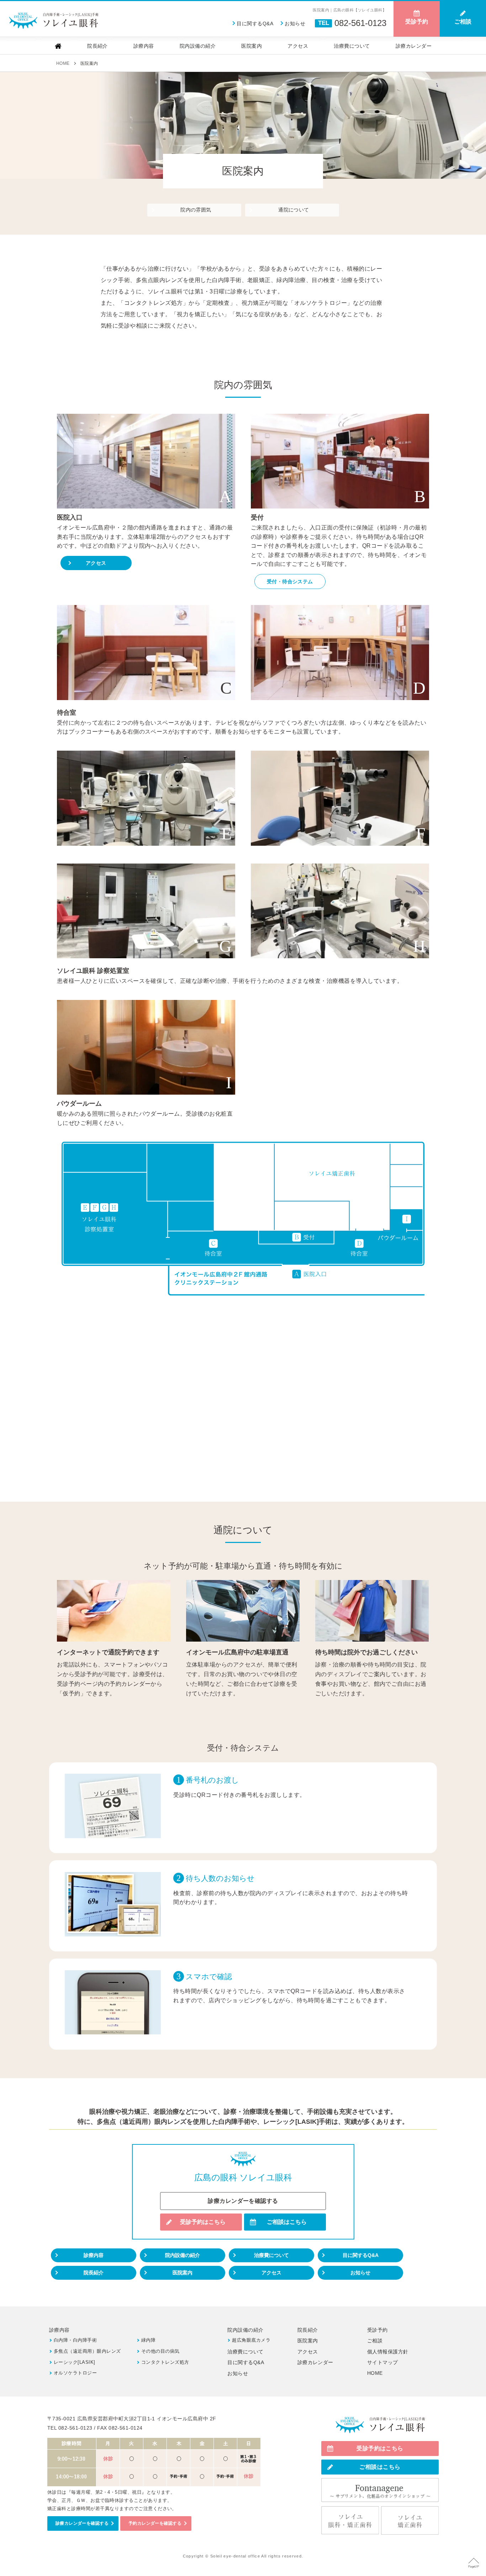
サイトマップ (383, 2362)
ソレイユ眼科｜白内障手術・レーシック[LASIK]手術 (53, 21)
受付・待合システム (290, 582)
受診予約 (377, 2330)
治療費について (352, 46)
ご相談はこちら (287, 2222)
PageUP (474, 2567)
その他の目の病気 (160, 2351)
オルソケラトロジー (75, 2373)
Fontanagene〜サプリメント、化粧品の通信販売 (380, 2490)
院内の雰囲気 (196, 210)
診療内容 (144, 46)
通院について (294, 210)
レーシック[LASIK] (75, 2362)
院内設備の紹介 (198, 46)
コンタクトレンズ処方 (165, 2362)
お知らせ (295, 24)
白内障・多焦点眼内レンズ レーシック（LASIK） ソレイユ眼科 (380, 2425)
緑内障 (148, 2340)
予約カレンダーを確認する (155, 2523)
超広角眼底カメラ (251, 2340)
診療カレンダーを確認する (243, 2201)
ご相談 (375, 2341)
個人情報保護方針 (388, 2352)
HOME (375, 2373)
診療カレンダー (414, 46)
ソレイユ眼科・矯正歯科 (350, 2521)
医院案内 (252, 46)
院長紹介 (97, 46)
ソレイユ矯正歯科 (410, 2521)
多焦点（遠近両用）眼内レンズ (87, 2351)
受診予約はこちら (203, 2222)
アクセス (298, 46)
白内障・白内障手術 (75, 2340)
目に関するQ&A (255, 24)
